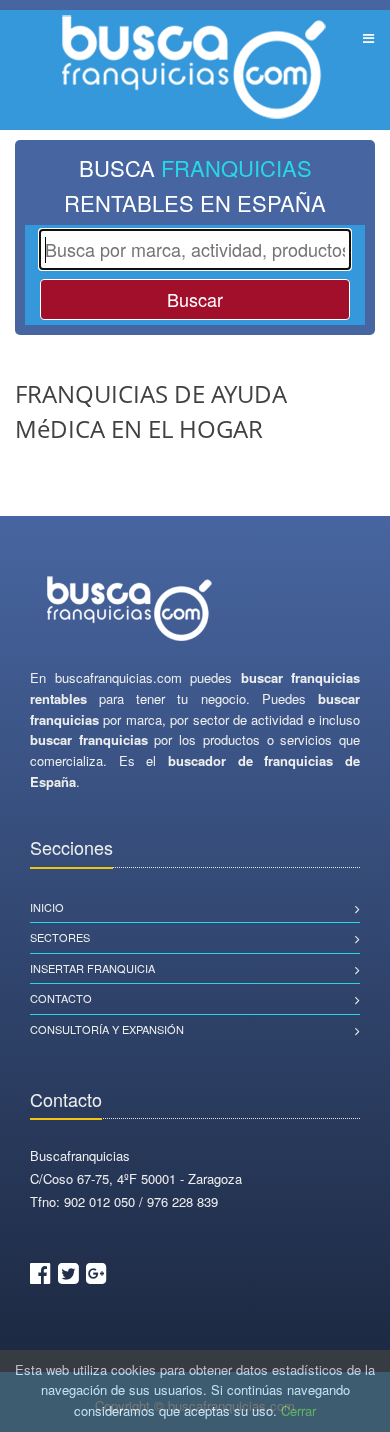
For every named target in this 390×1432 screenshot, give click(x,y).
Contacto (61, 998)
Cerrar (298, 1410)
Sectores (60, 937)
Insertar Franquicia (92, 968)
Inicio (47, 907)
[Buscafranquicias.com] (130, 609)
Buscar (195, 299)
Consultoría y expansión (107, 1029)
